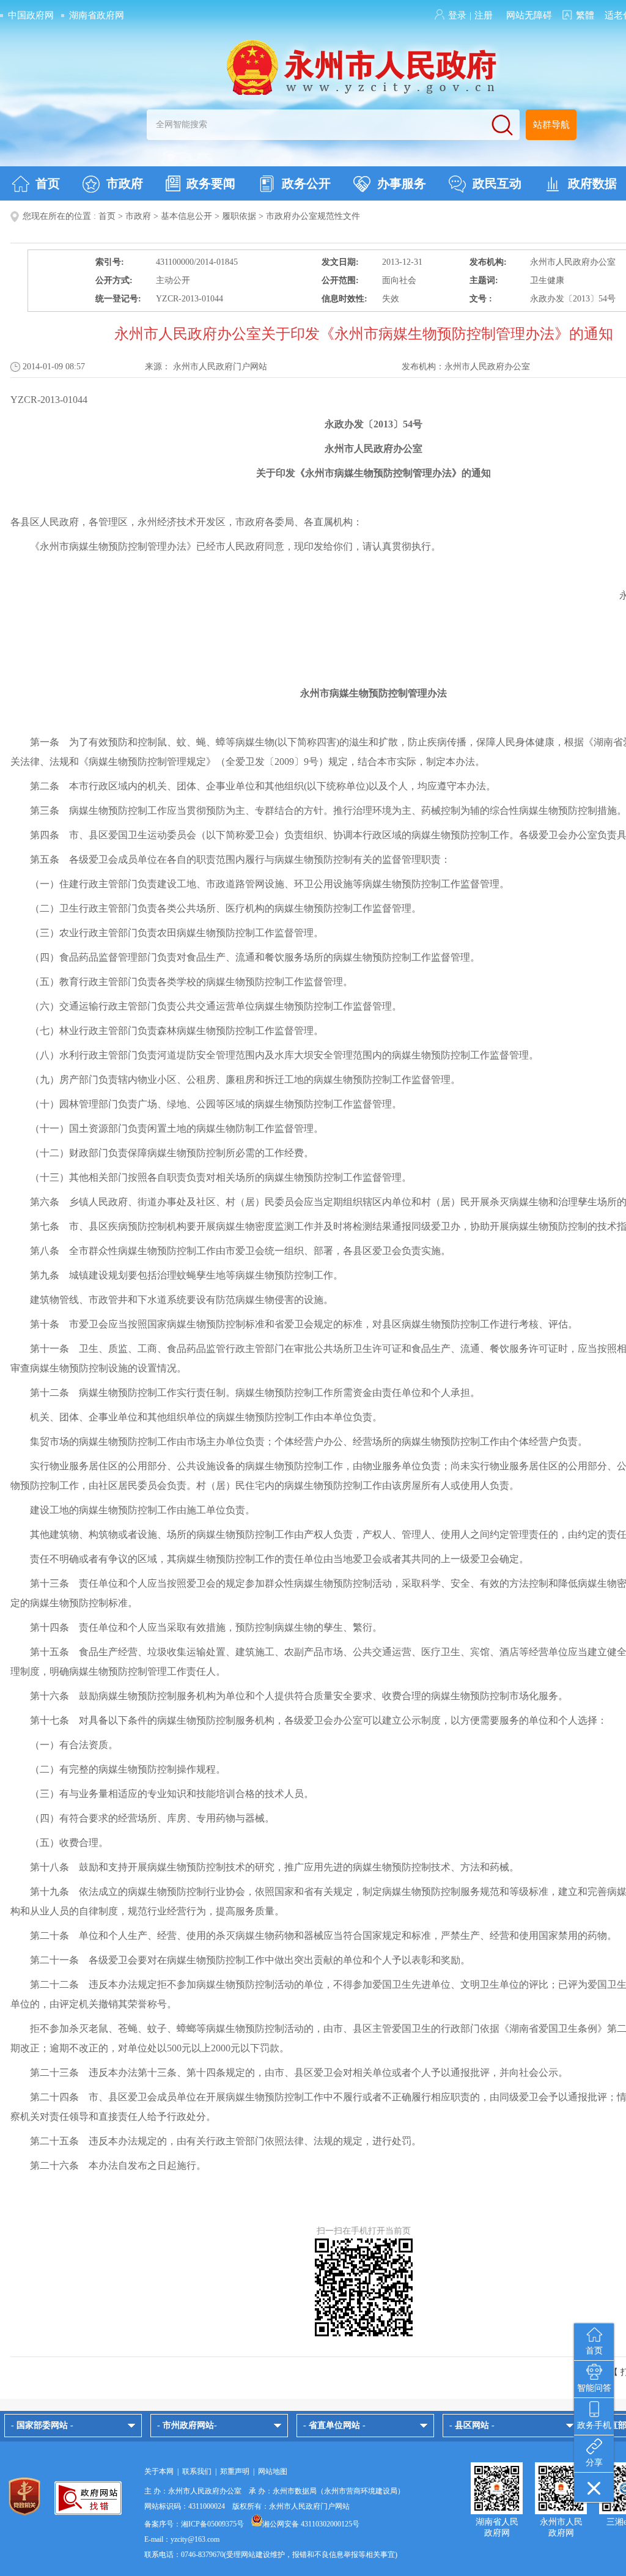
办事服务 (402, 183)
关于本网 (159, 2471)
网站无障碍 (529, 15)
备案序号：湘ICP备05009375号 (194, 2524)
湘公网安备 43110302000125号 (311, 2524)
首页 (48, 183)
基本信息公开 (186, 216)
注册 (484, 15)
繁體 (585, 15)
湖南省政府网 (97, 15)
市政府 (125, 183)
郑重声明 (235, 2471)
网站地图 (273, 2471)
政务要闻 (211, 183)
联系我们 (197, 2471)
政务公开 (306, 183)
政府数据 (592, 183)
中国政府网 (31, 15)
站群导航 (551, 125)
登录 (457, 15)
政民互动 (497, 183)
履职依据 (239, 216)
